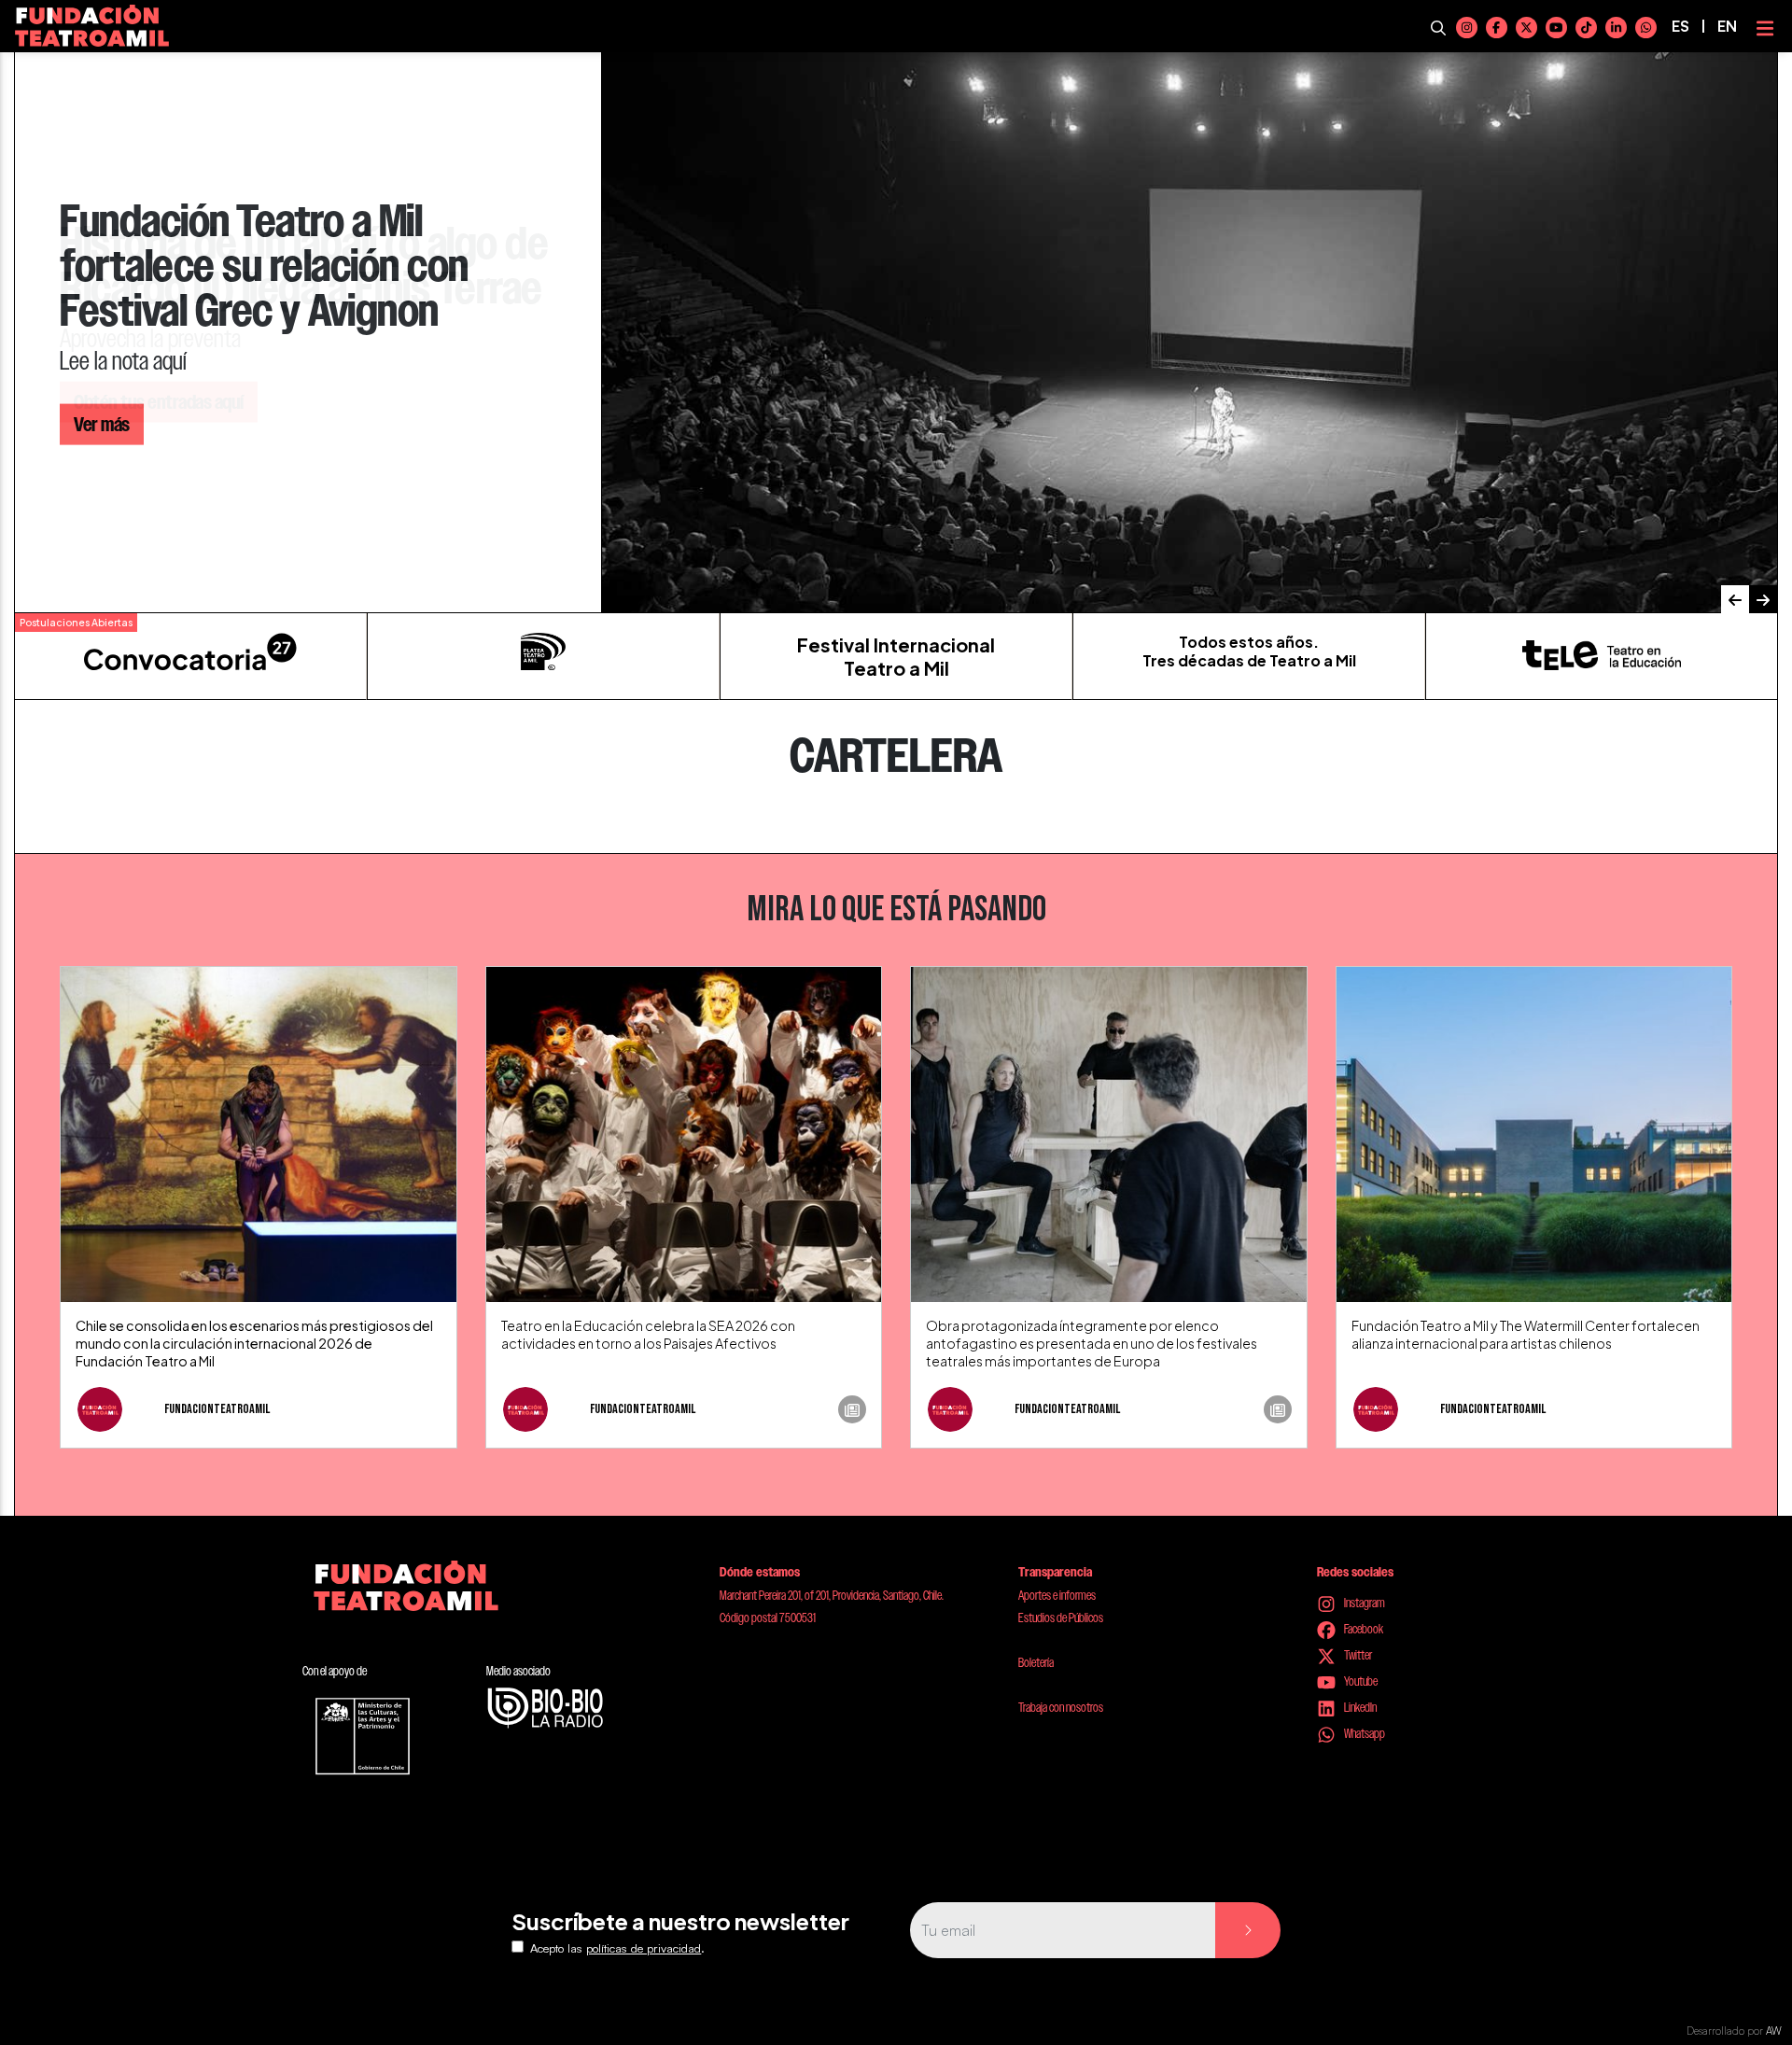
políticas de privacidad (644, 1948)
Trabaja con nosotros (1061, 1707)
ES (1680, 26)
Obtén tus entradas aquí (159, 402)
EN (1727, 26)
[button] (1735, 599)
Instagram (1364, 1603)
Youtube (1360, 1681)
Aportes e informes (1057, 1595)
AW (1774, 2031)
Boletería (1036, 1662)
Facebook (1363, 1629)
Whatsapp (1364, 1733)
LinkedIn (1359, 1707)
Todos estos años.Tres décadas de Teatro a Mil (1249, 651)
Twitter (1357, 1655)
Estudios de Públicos (1061, 1618)
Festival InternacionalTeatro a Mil (896, 656)
